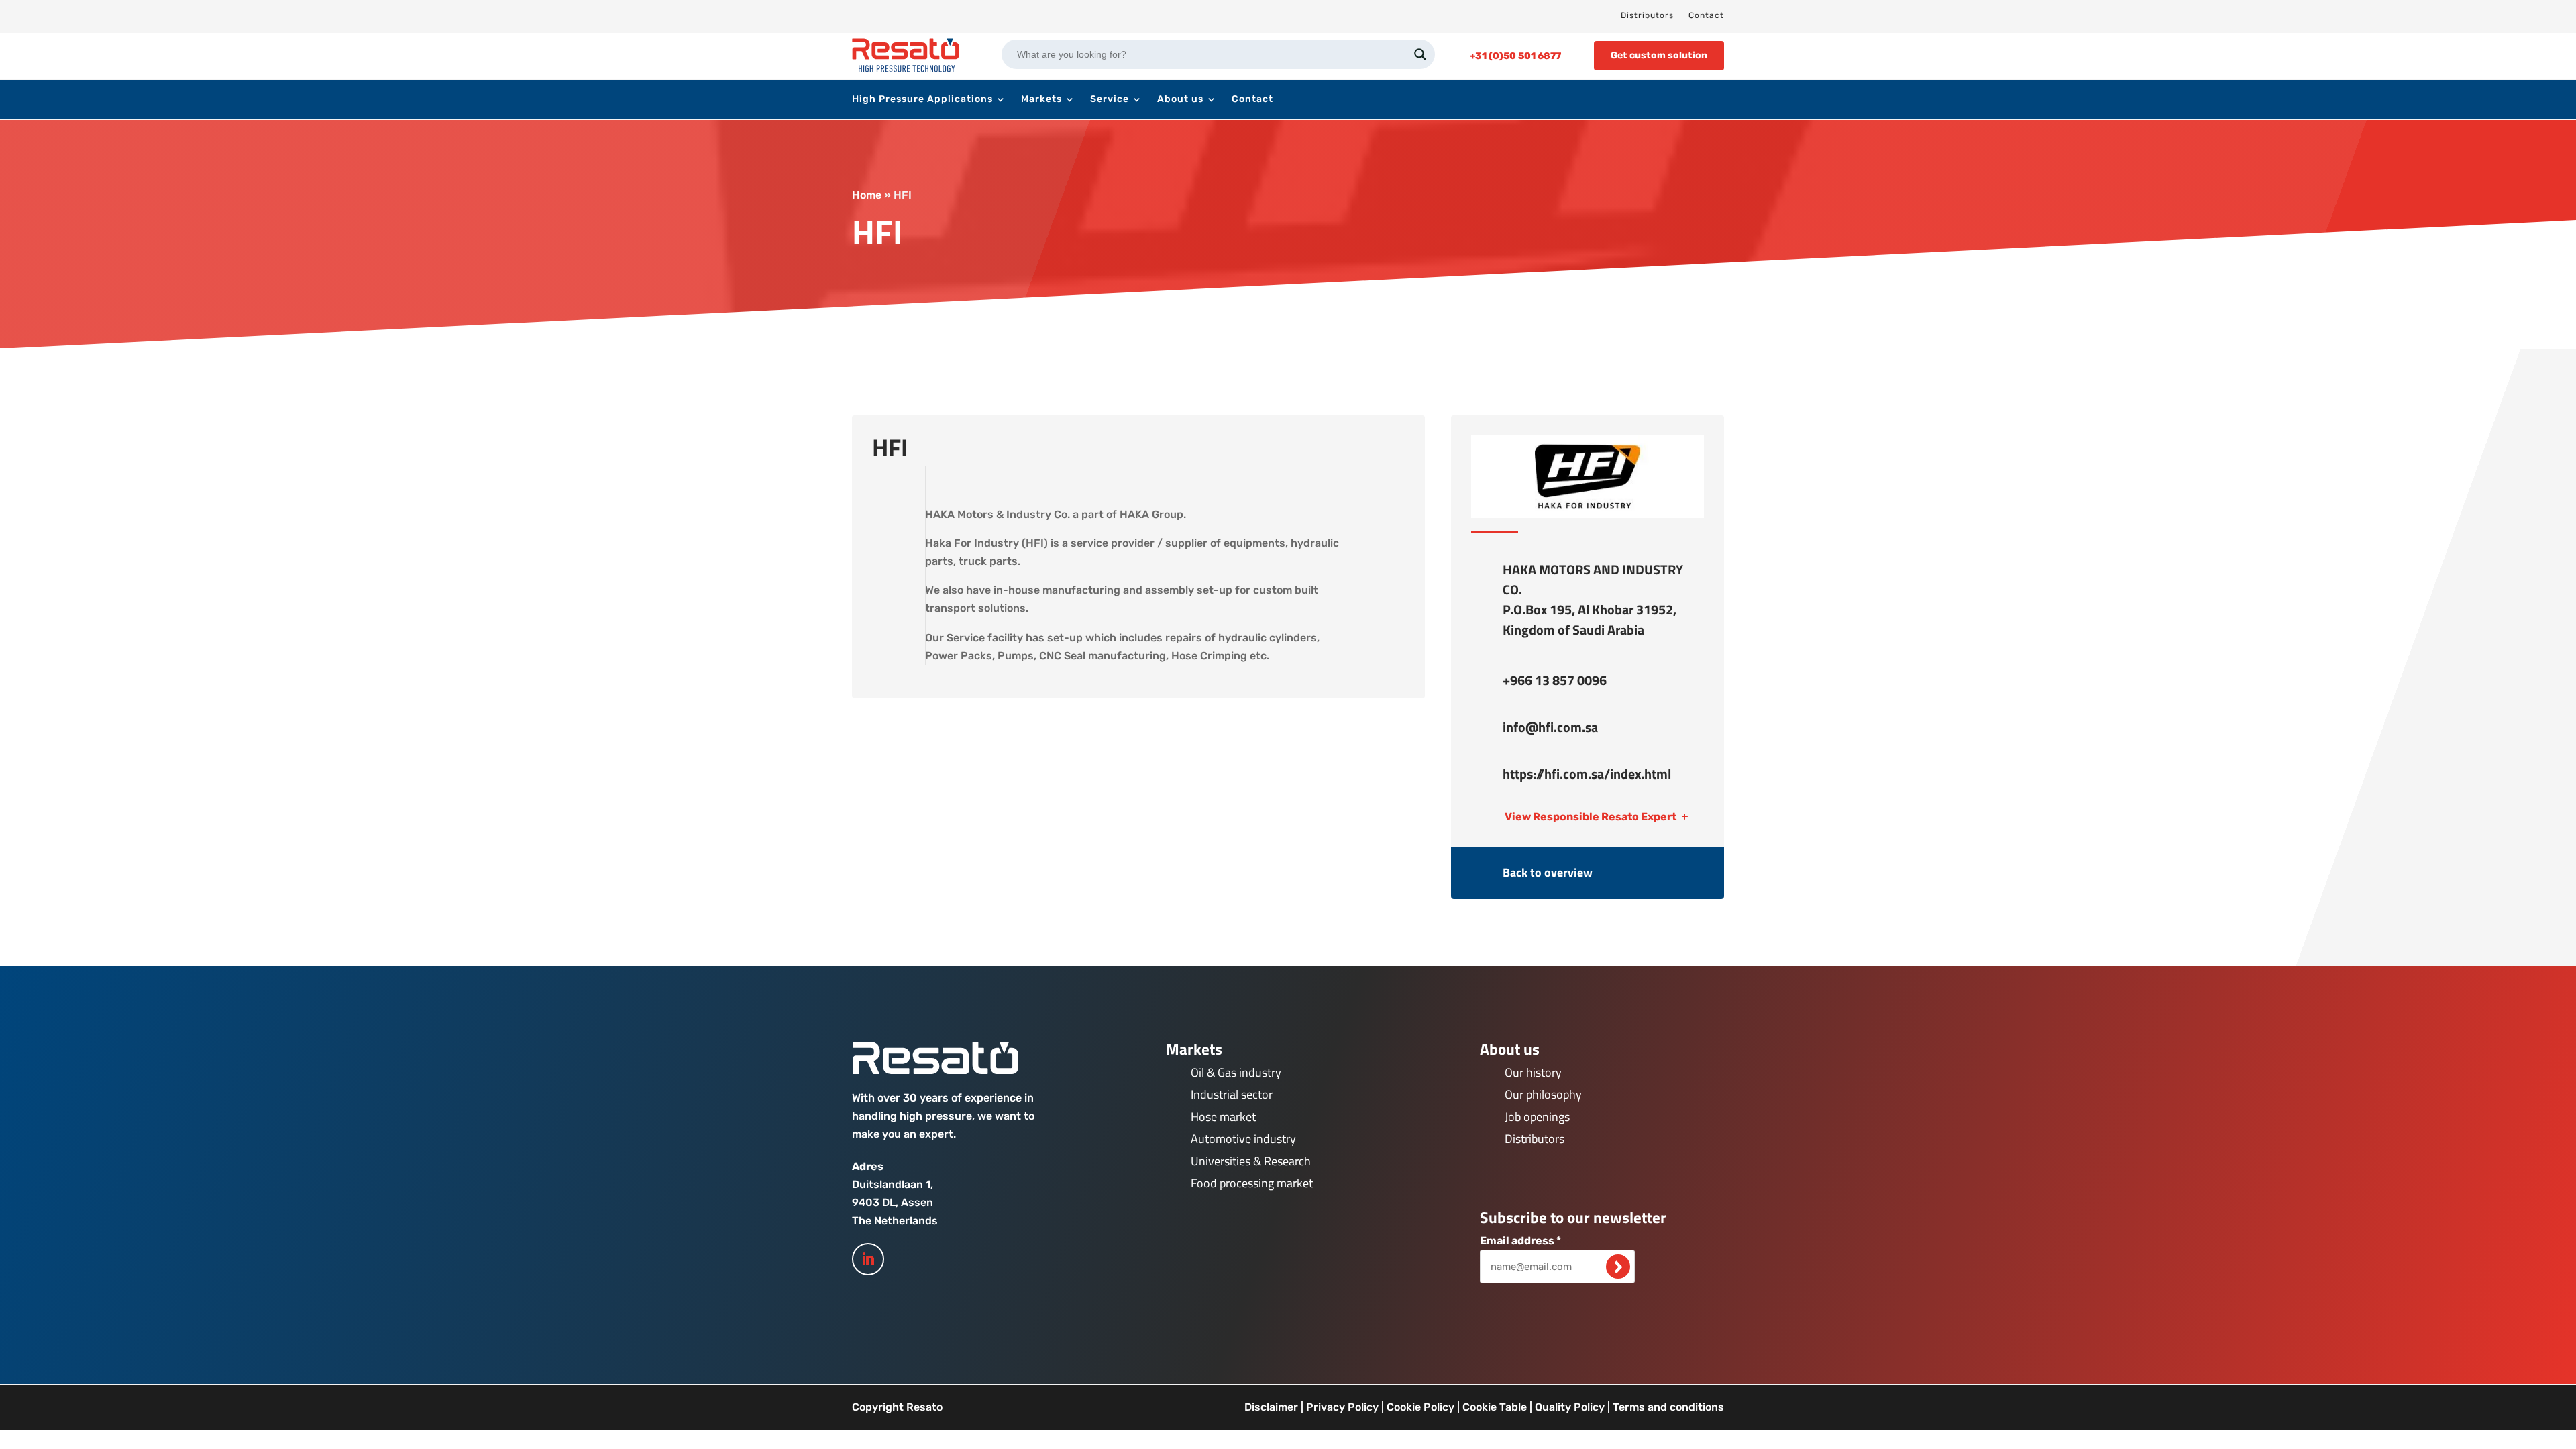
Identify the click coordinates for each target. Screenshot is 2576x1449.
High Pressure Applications (922, 100)
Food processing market (1252, 1183)
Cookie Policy (1420, 1407)
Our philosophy (1543, 1094)
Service (1110, 100)
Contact (1706, 15)
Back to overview (1548, 872)
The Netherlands (895, 1221)
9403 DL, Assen (893, 1202)
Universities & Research (1251, 1161)
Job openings (1537, 1117)
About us (1180, 100)
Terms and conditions (1668, 1407)
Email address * (1520, 1241)
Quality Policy (1570, 1407)
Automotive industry (1243, 1139)
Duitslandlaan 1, (893, 1184)
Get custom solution (1659, 55)
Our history (1533, 1072)
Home (867, 195)
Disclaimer (1271, 1407)
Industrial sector (1232, 1094)
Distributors (1647, 15)
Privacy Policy (1342, 1407)
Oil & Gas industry (1236, 1072)
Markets (1041, 100)
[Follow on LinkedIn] (868, 1259)
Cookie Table (1495, 1407)
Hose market (1223, 1117)
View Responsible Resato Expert (1591, 817)
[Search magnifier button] (1420, 54)
